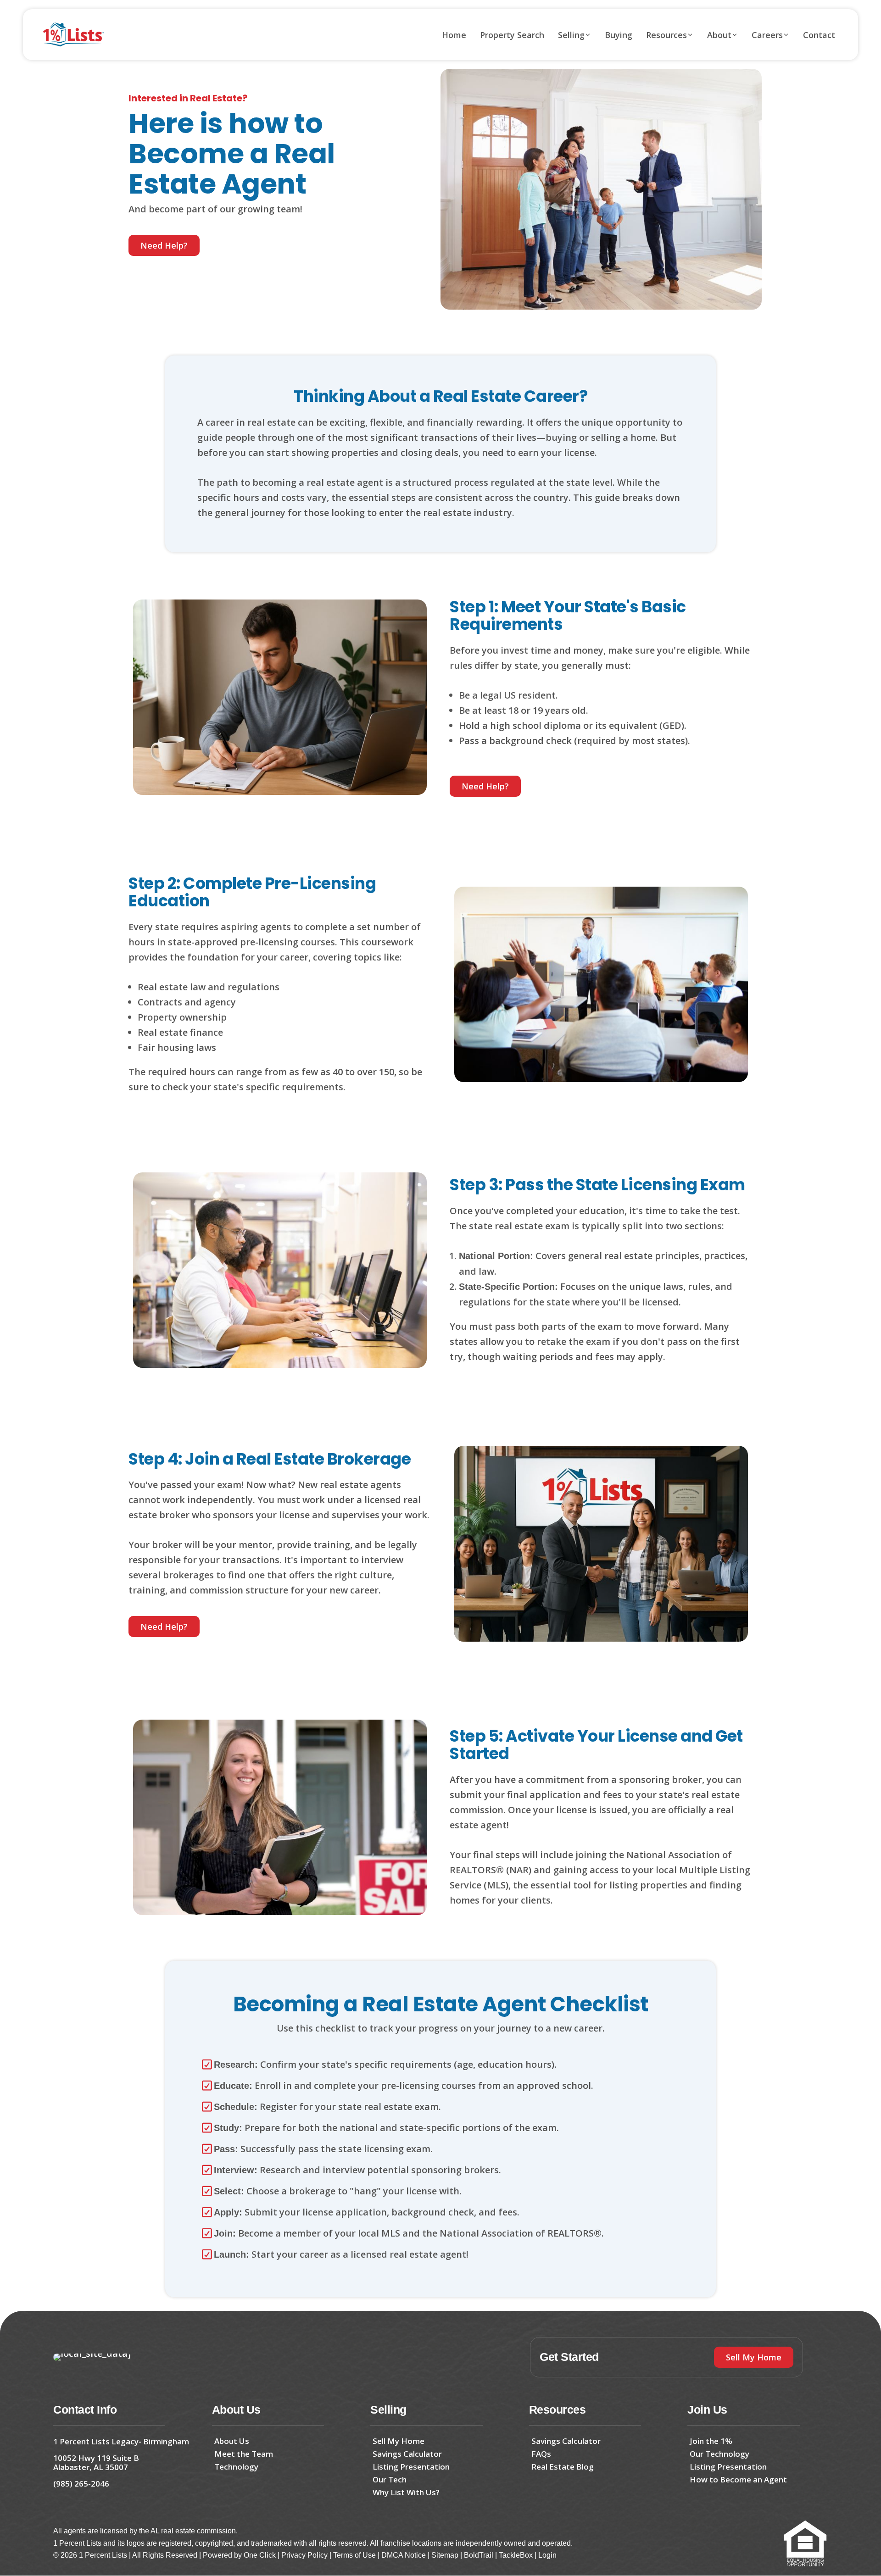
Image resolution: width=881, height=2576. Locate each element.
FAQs (541, 2454)
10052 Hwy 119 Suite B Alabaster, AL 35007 (96, 2462)
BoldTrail (479, 2555)
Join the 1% (711, 2441)
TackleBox (516, 2555)
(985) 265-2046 (81, 2484)
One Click (260, 2555)
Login (547, 2555)
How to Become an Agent (738, 2479)
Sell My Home (399, 2441)
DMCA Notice (404, 2555)
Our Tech (390, 2479)
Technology (236, 2467)
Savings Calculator (407, 2454)
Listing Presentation (411, 2467)
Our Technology (719, 2454)
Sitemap (445, 2555)
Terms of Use (354, 2555)
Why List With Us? (406, 2492)
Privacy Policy (304, 2555)
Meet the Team (244, 2454)
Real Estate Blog (563, 2467)
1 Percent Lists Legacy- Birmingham (121, 2441)
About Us (232, 2441)
